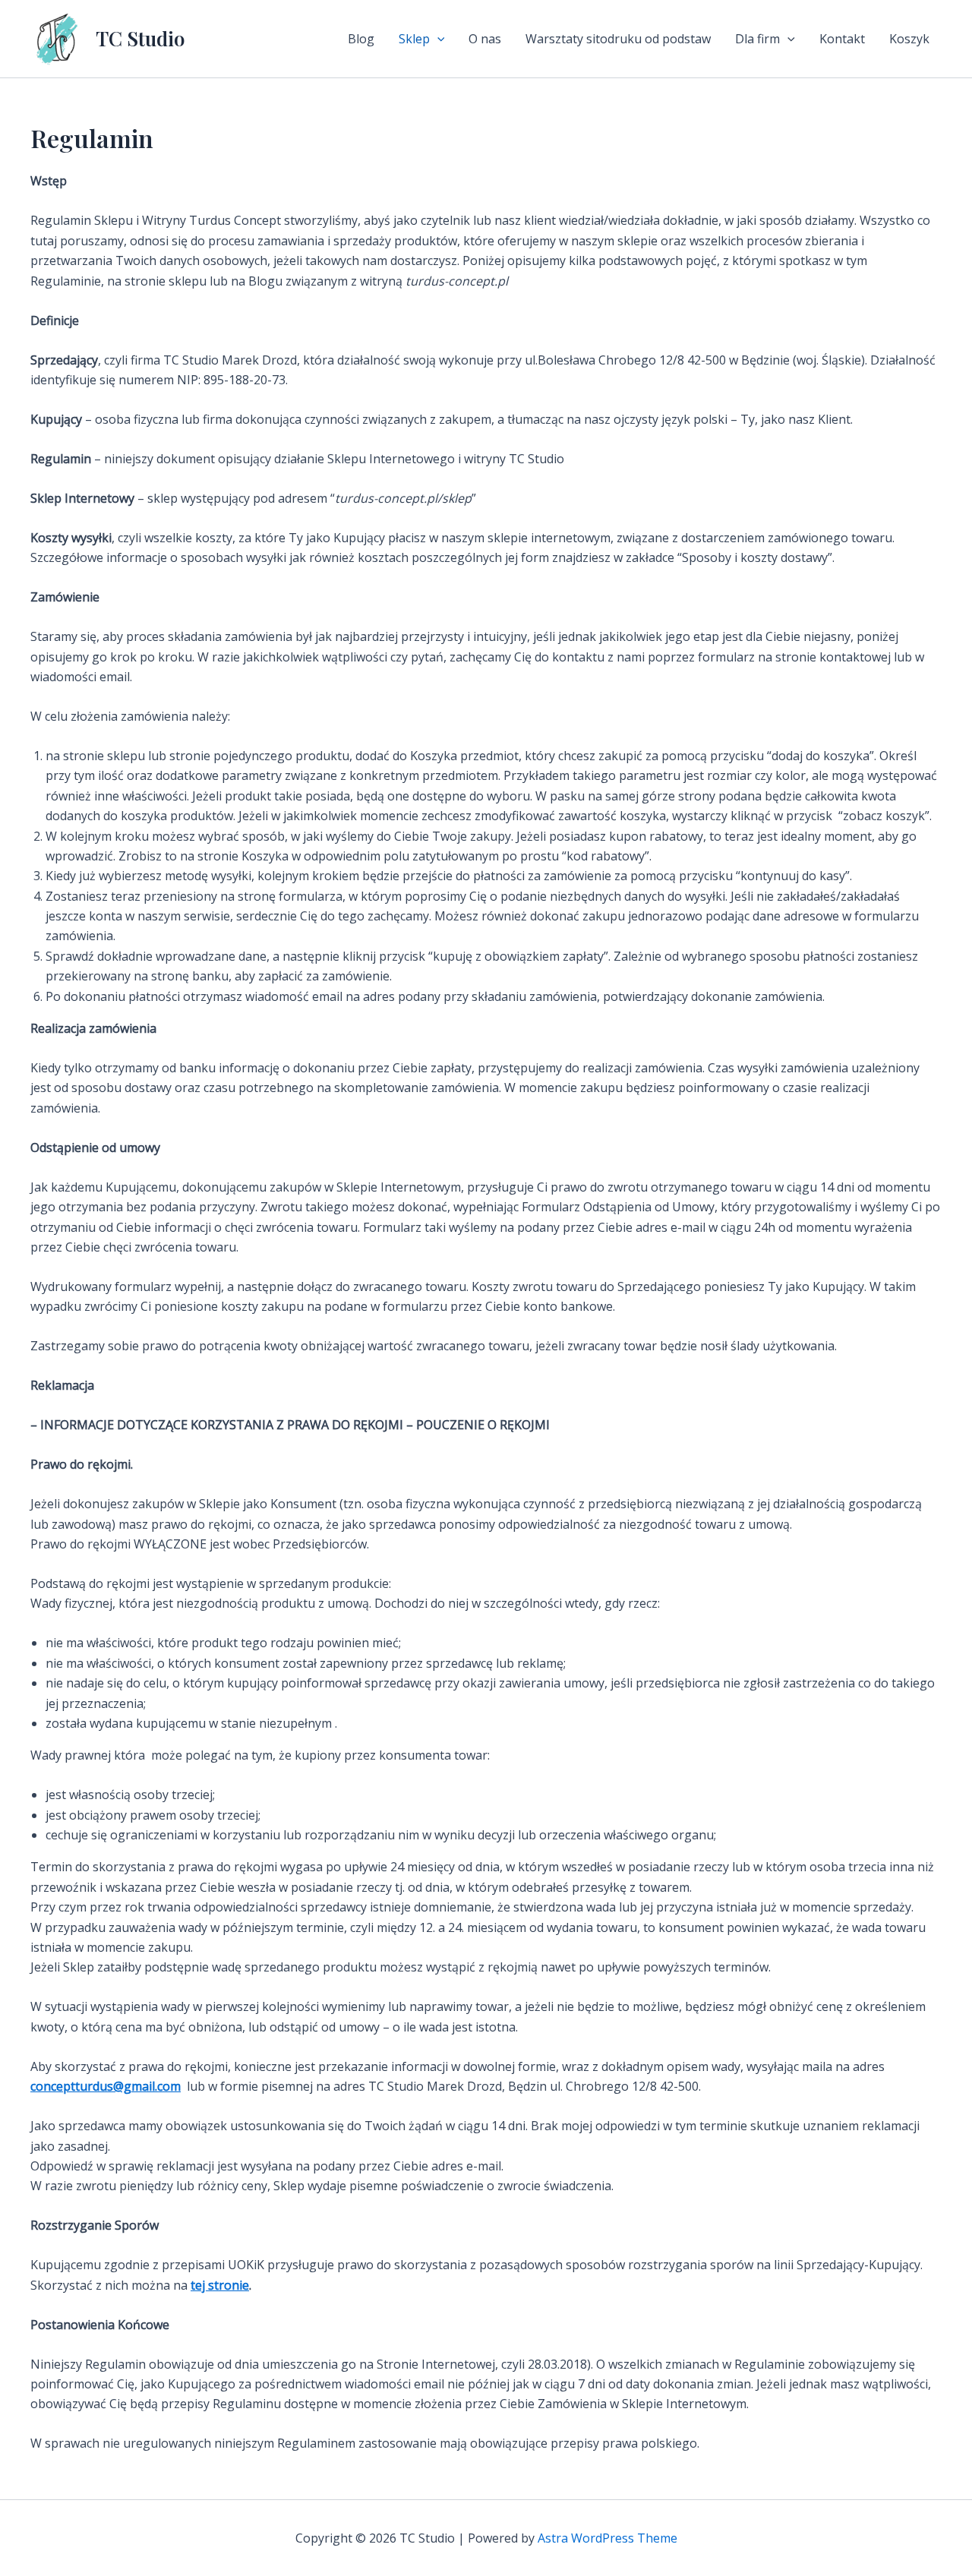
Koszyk (909, 39)
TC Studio (140, 38)
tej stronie (220, 2285)
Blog (361, 39)
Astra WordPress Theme (607, 2538)
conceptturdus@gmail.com (106, 2086)
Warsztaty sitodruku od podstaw (618, 39)
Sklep (414, 39)
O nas (485, 39)
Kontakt (842, 39)
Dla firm (757, 39)
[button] (437, 39)
